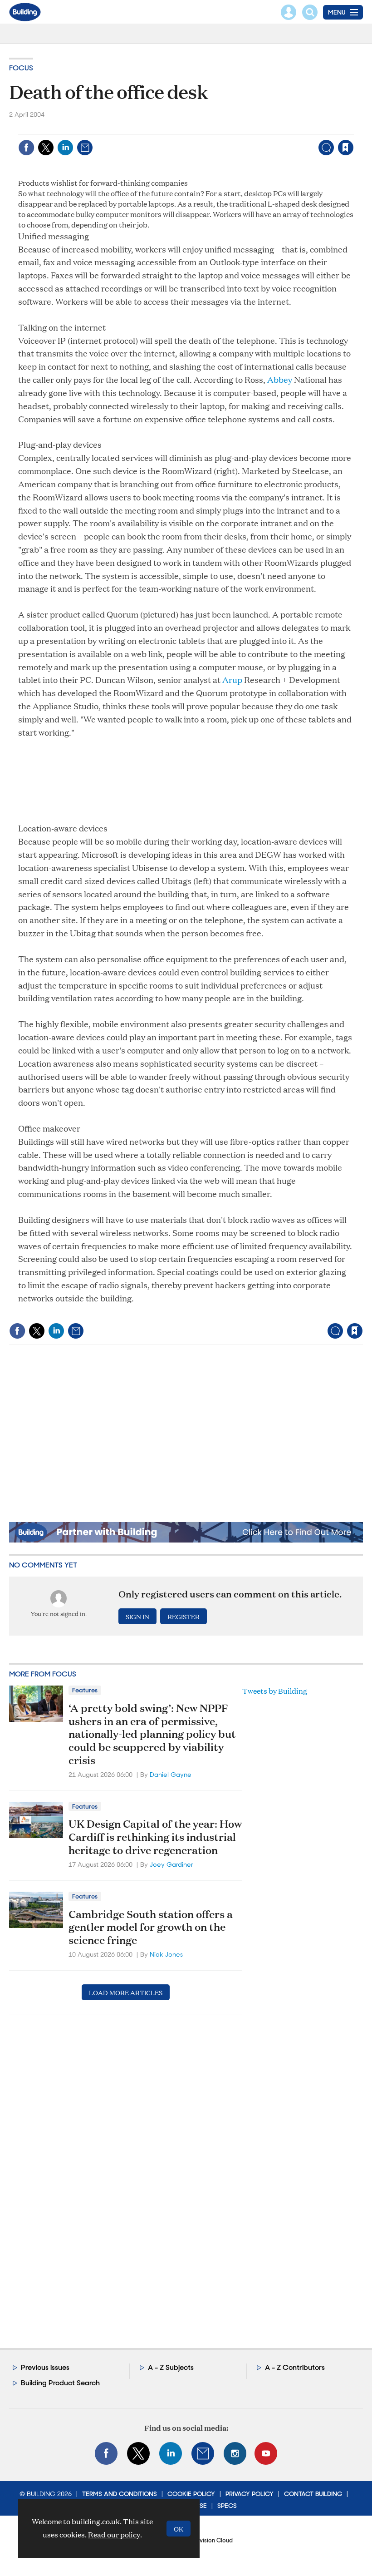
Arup (232, 680)
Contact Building (313, 2494)
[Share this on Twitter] (46, 148)
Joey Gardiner (171, 1864)
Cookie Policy (191, 2494)
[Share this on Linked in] (65, 148)
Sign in (232, 129)
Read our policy (114, 2534)
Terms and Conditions (120, 2494)
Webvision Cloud (210, 2540)
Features (85, 1690)
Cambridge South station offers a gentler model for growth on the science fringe (151, 1927)
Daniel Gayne (171, 1775)
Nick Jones (166, 1954)
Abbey (280, 379)
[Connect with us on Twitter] (138, 2453)
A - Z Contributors (295, 2367)
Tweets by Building (275, 1691)
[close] (353, 129)
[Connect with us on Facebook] (106, 2453)
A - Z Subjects (171, 2367)
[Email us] (203, 2453)
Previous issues (45, 2367)
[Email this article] (85, 148)
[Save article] (346, 148)
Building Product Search (60, 2383)
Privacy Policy (250, 2494)
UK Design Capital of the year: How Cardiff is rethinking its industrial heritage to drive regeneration (155, 1837)
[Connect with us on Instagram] (235, 2453)
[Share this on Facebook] (26, 148)
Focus (21, 68)
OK (179, 2529)
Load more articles (126, 1992)
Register (184, 1616)
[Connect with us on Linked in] (171, 2453)
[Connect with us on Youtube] (266, 2453)
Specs (227, 2506)
